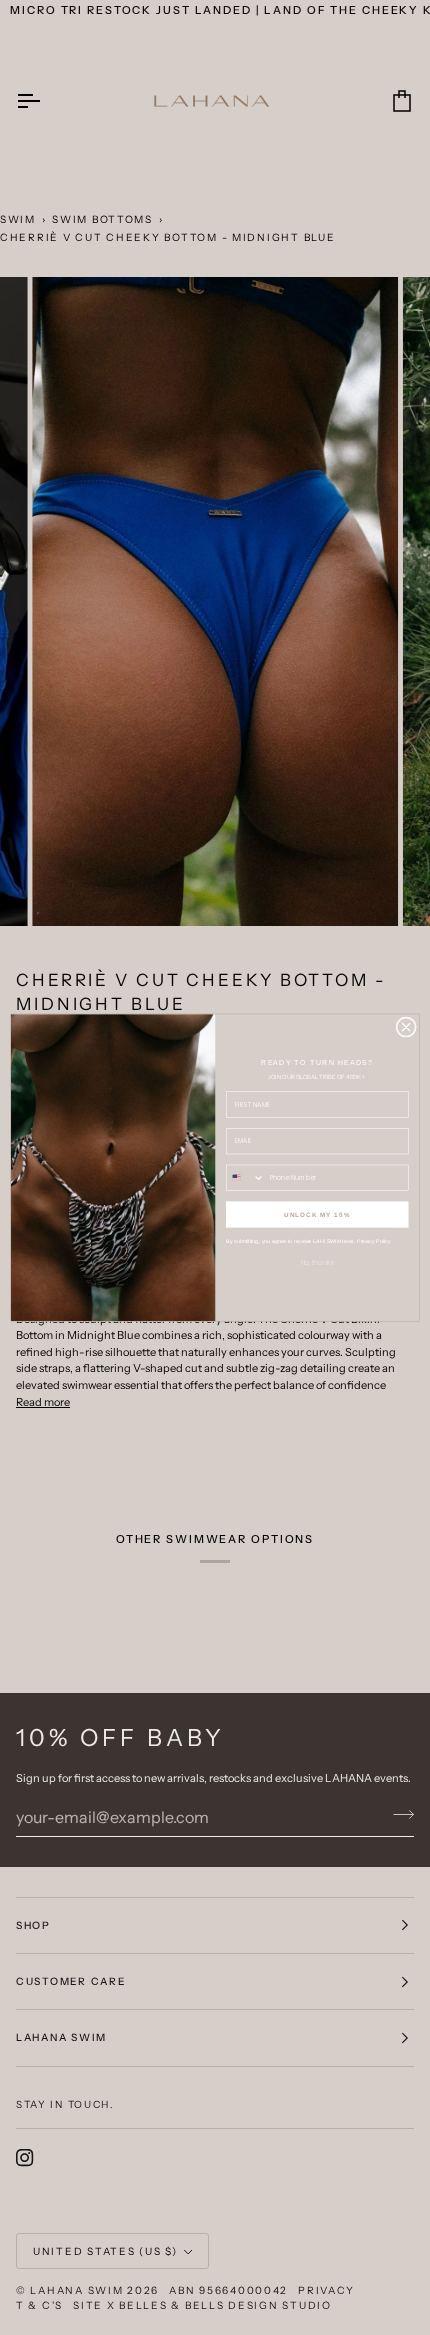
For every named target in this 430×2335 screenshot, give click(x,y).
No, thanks (317, 1262)
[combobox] (246, 1177)
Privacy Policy (373, 1241)
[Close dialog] (406, 1027)
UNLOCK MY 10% (317, 1214)
